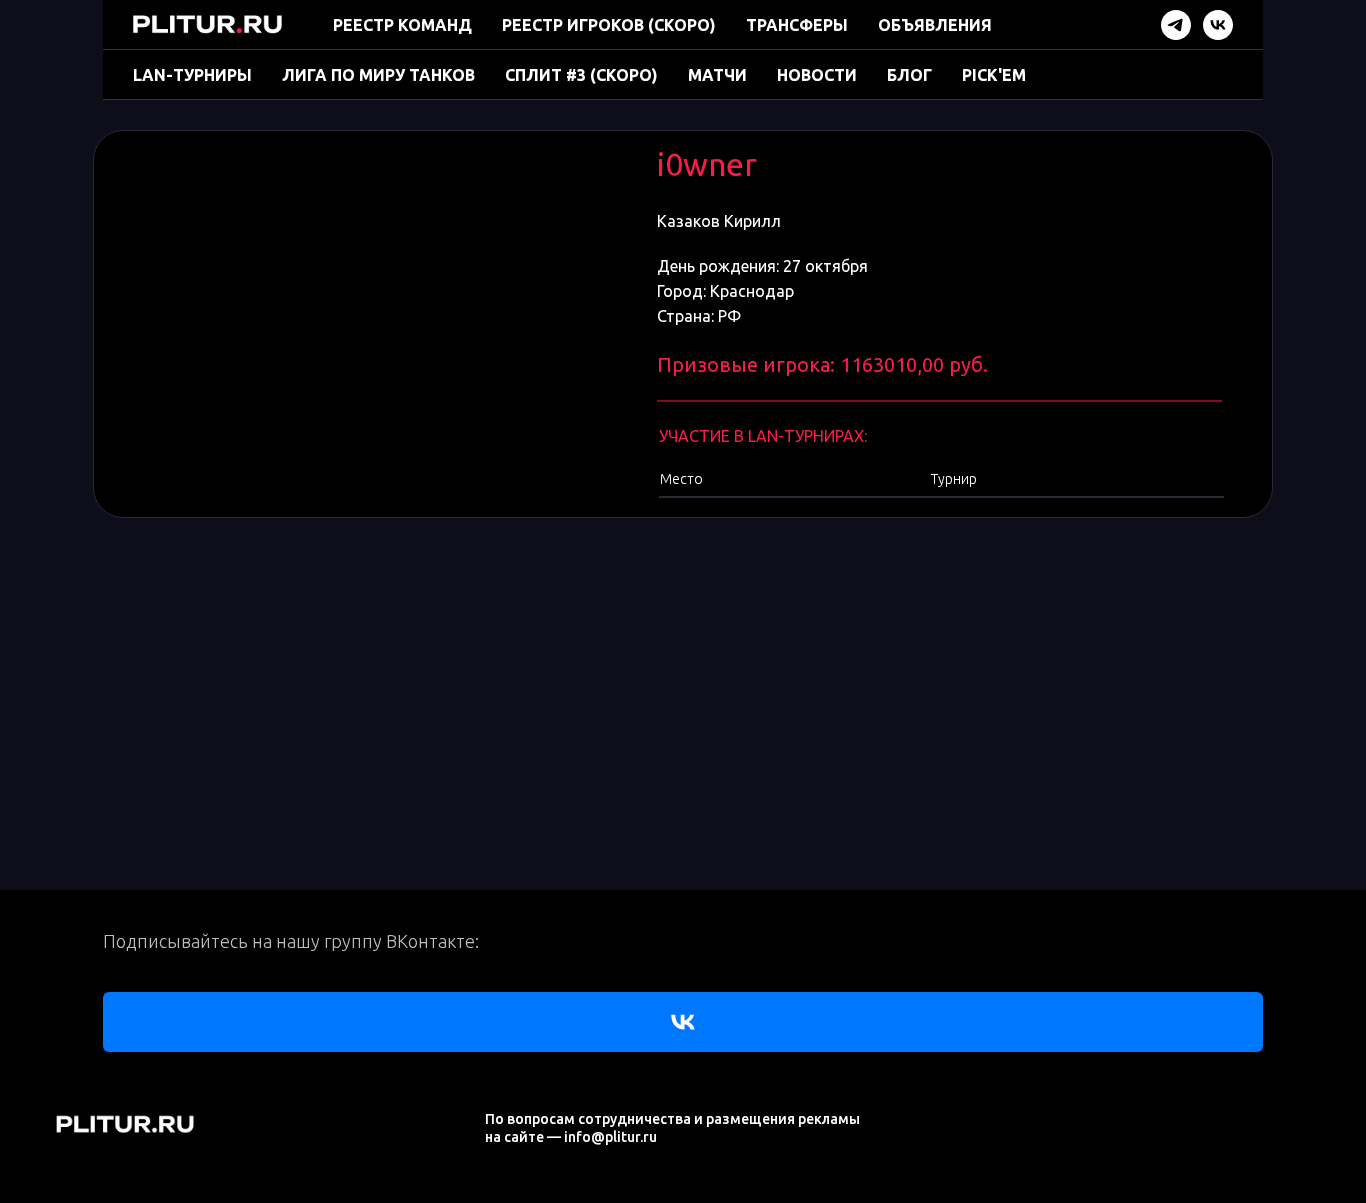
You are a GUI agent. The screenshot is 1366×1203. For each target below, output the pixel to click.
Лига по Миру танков (378, 75)
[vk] (1218, 25)
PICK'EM (994, 75)
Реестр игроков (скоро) (609, 25)
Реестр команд (402, 25)
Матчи (717, 75)
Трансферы (797, 25)
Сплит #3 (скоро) (581, 75)
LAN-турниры (192, 75)
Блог (909, 75)
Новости (817, 75)
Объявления (935, 25)
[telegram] (1176, 25)
